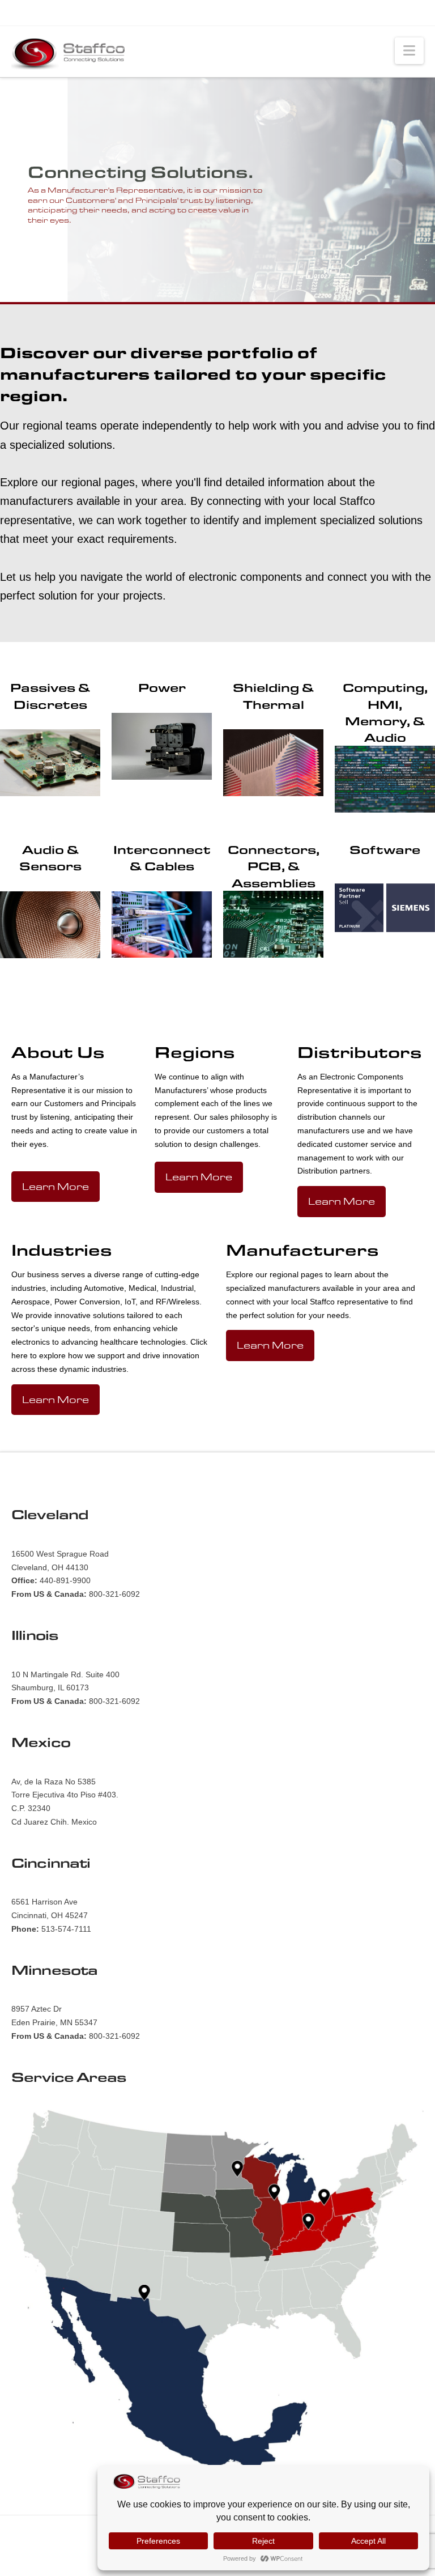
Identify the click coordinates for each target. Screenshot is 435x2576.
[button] (409, 51)
